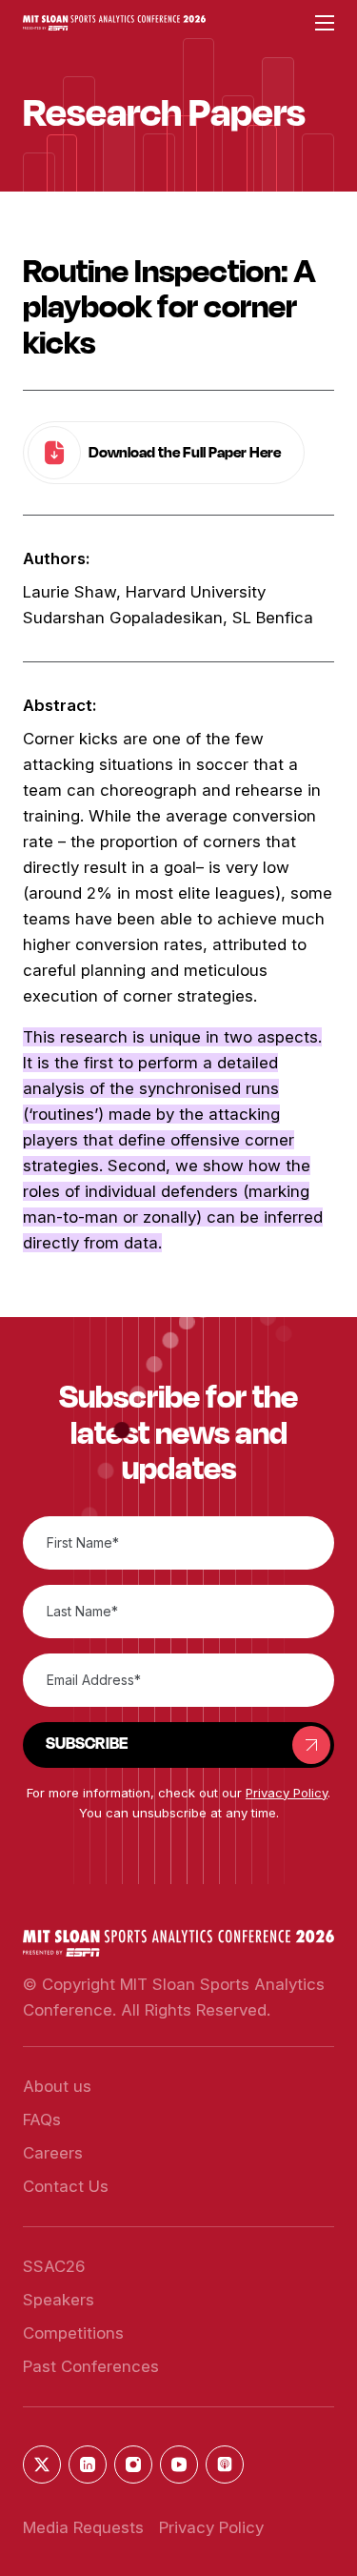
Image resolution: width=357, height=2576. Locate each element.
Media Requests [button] (83, 2527)
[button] (114, 23)
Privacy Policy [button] (287, 1793)
